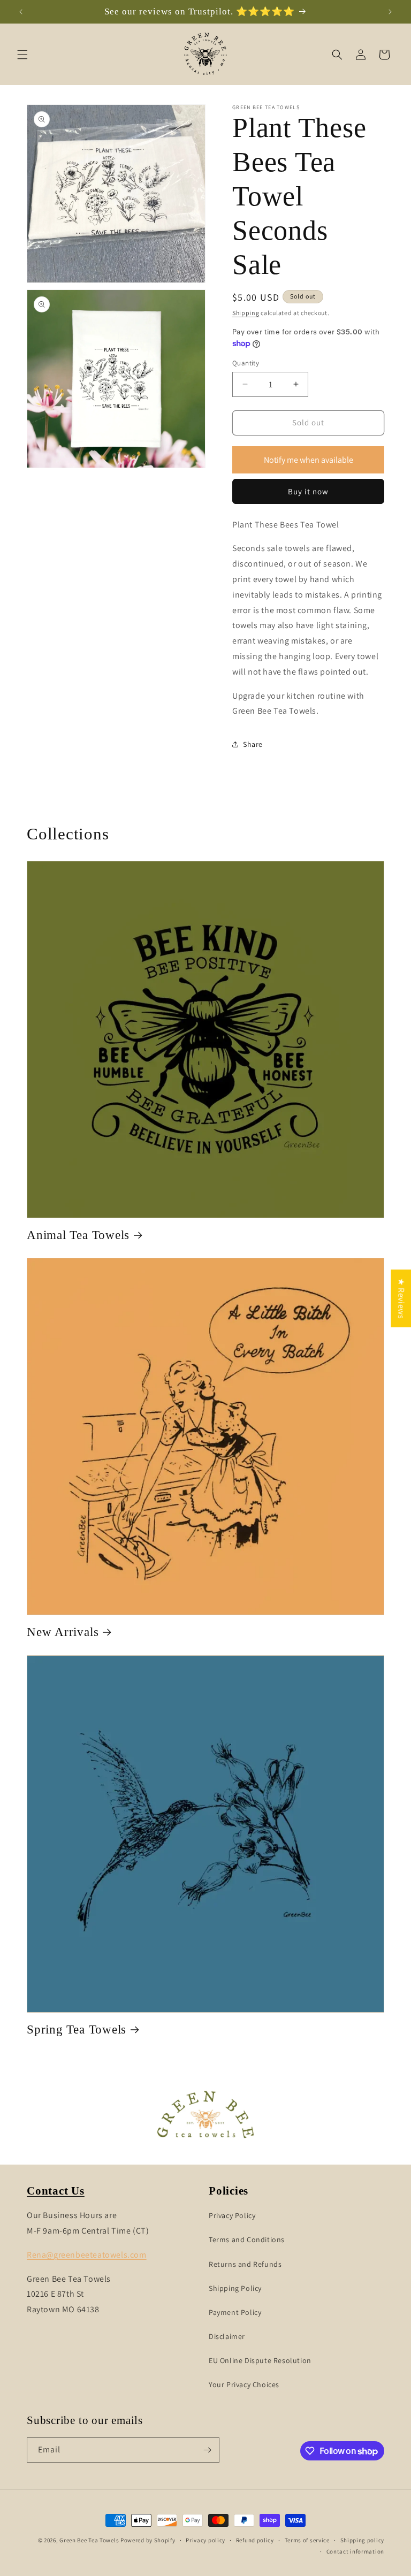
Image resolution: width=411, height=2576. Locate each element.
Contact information (355, 2551)
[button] (22, 55)
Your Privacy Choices (244, 2384)
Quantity (246, 363)
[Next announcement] (390, 12)
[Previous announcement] (21, 12)
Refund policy (255, 2540)
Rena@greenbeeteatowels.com (87, 2255)
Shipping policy (363, 2540)
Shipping (246, 313)
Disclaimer (227, 2336)
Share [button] (253, 744)
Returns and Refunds (245, 2264)
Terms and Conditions (247, 2239)
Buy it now (308, 491)
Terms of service (307, 2540)
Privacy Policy (232, 2215)
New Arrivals (63, 1632)
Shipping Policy (235, 2288)
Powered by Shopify (148, 2540)
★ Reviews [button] (401, 1298)
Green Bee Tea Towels (89, 2540)
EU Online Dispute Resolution (260, 2360)
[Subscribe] (207, 2450)
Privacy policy (205, 2540)
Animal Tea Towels (78, 1235)
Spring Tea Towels (77, 2029)
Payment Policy (235, 2312)
